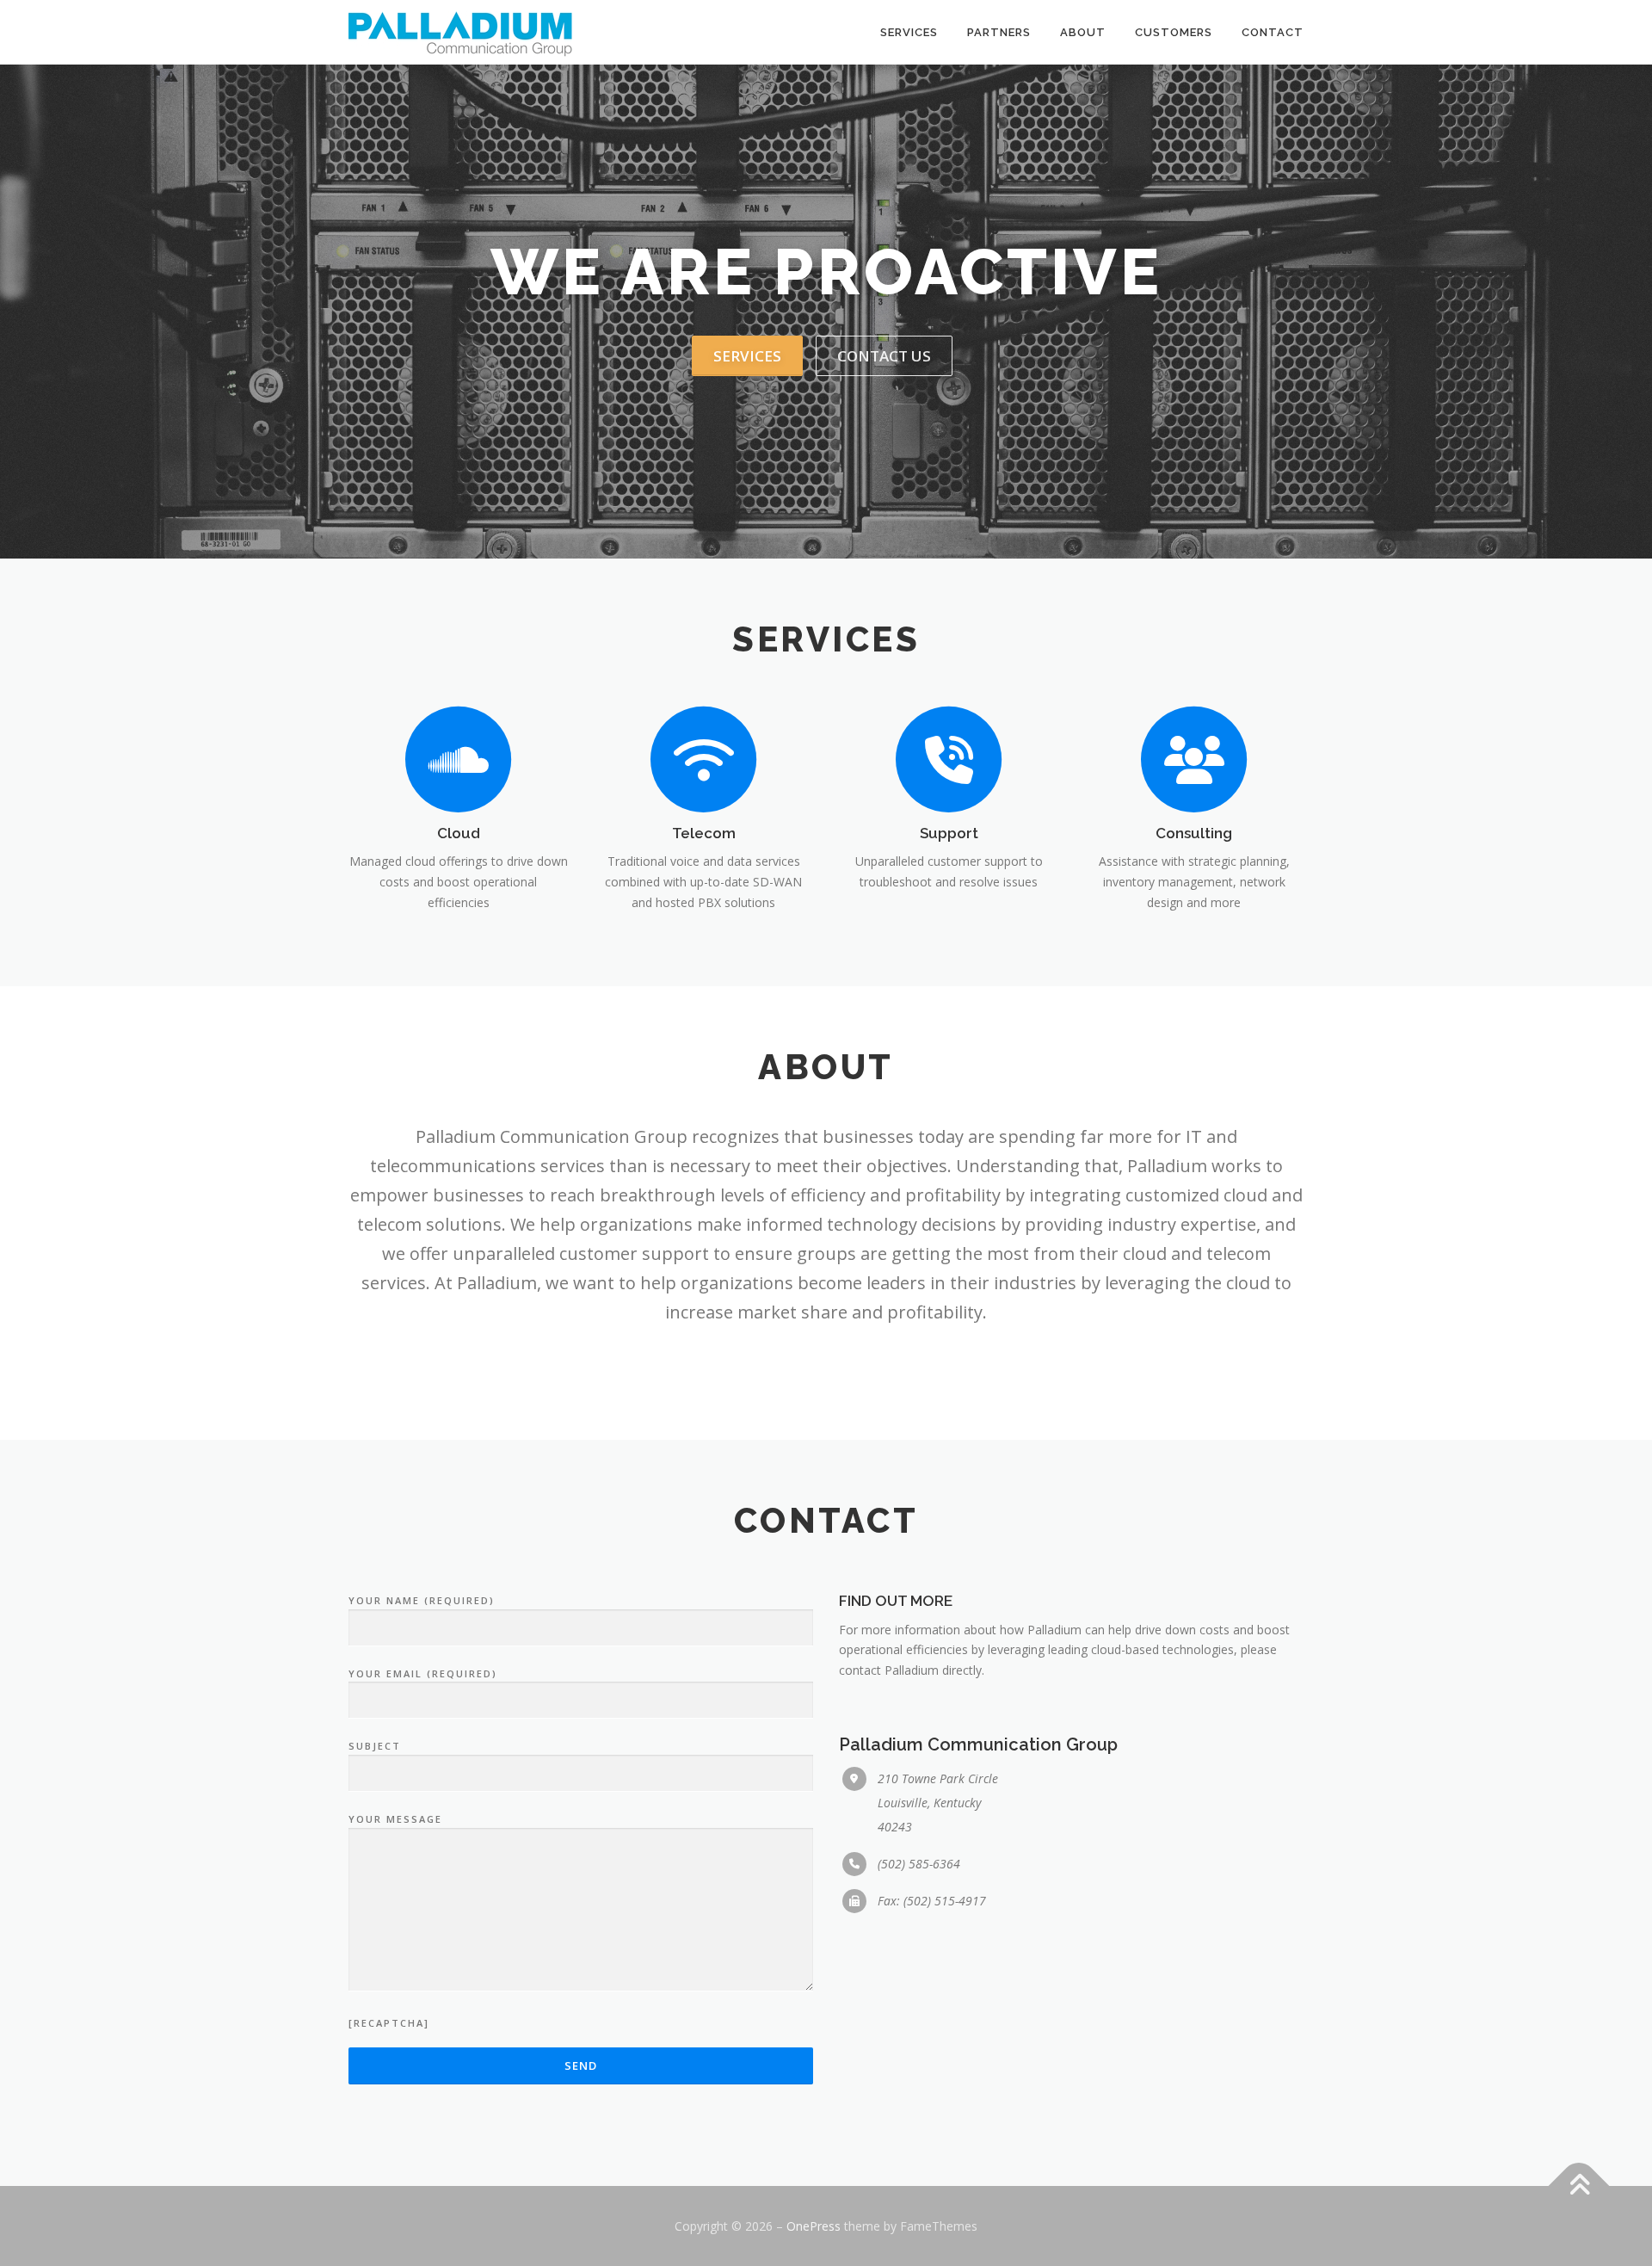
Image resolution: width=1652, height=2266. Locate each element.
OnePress (814, 2226)
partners (999, 32)
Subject (375, 1746)
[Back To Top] (1579, 2186)
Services (909, 32)
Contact (1273, 32)
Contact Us (884, 356)
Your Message (395, 1819)
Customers (1174, 32)
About (1083, 32)
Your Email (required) (423, 1673)
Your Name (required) (422, 1600)
